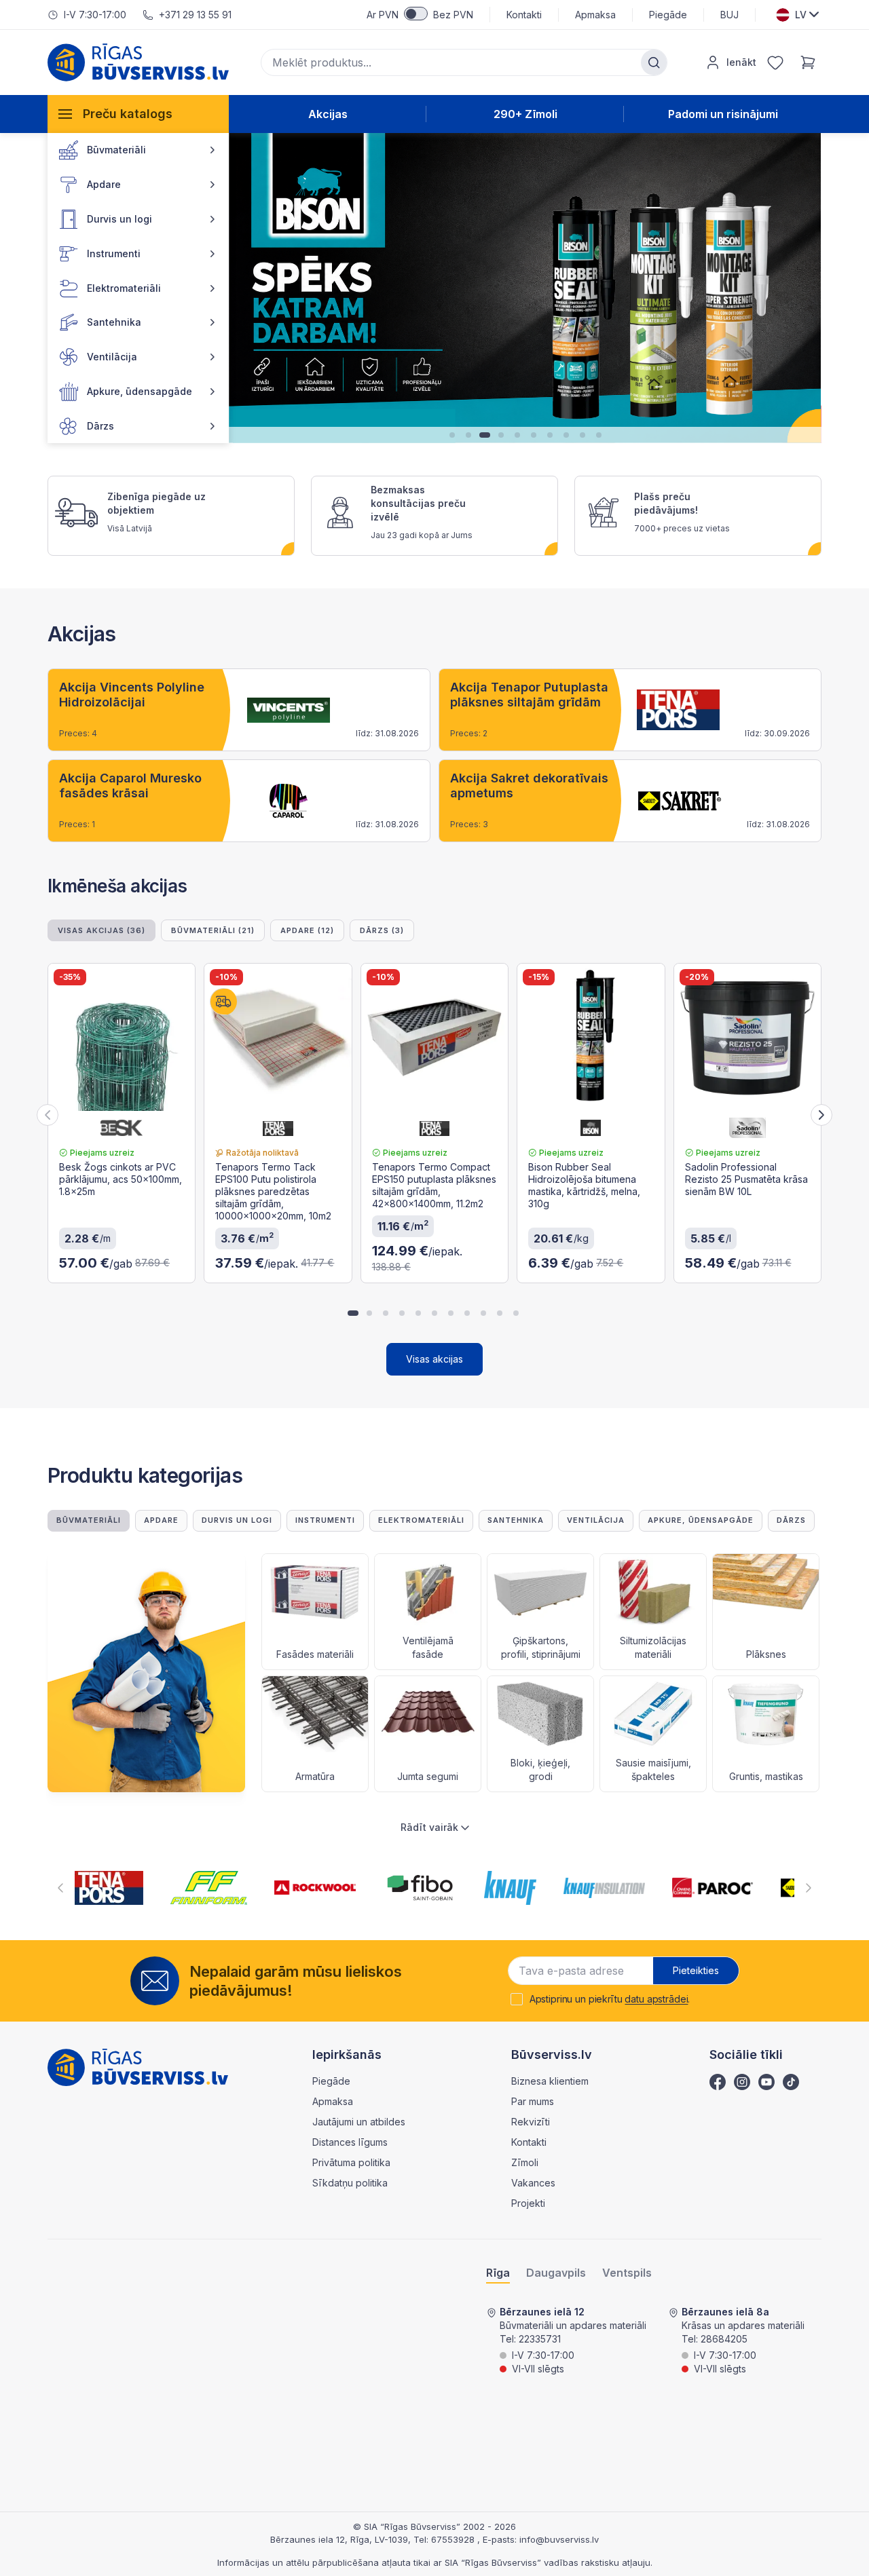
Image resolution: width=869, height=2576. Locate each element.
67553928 (454, 2539)
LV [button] (801, 15)
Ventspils (627, 2273)
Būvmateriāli (89, 1520)
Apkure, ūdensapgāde (701, 1520)
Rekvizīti (531, 2122)
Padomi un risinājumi (723, 114)
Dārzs (791, 1520)
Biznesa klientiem (550, 2081)
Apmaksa (595, 15)
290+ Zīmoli (525, 114)
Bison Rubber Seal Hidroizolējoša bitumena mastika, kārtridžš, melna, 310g (584, 1185)
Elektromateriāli (421, 1520)
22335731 (540, 2339)
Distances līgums (350, 2142)
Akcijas (328, 114)
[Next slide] (821, 1115)
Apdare (161, 1520)
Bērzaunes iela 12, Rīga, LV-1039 (339, 2539)
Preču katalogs (128, 114)
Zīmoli (525, 2162)
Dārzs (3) (382, 930)
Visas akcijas (434, 1359)
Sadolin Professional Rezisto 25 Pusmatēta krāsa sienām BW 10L (746, 1179)
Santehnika (516, 1520)
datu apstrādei (656, 1999)
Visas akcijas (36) (101, 930)
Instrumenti (325, 1520)
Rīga (498, 2273)
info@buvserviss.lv (559, 2539)
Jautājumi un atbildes (359, 2122)
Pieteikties (696, 1970)
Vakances (533, 2183)
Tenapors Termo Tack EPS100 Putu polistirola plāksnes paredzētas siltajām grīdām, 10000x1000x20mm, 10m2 (273, 1191)
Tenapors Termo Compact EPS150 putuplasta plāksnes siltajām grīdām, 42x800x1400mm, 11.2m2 (434, 1185)
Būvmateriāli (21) (213, 930)
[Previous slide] (48, 1115)
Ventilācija (596, 1520)
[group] (239, 710)
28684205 (724, 2339)
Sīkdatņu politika (350, 2183)
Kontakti (524, 15)
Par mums (533, 2101)
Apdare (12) (307, 930)
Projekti (528, 2203)
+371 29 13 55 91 (195, 15)
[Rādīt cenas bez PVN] (416, 14)
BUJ (729, 15)
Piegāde (668, 15)
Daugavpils (556, 2273)
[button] (245, 288)
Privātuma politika (351, 2162)
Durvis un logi (237, 1520)
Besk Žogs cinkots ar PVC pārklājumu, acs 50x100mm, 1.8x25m (121, 1179)
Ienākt (741, 62)
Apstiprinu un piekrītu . (610, 1999)
